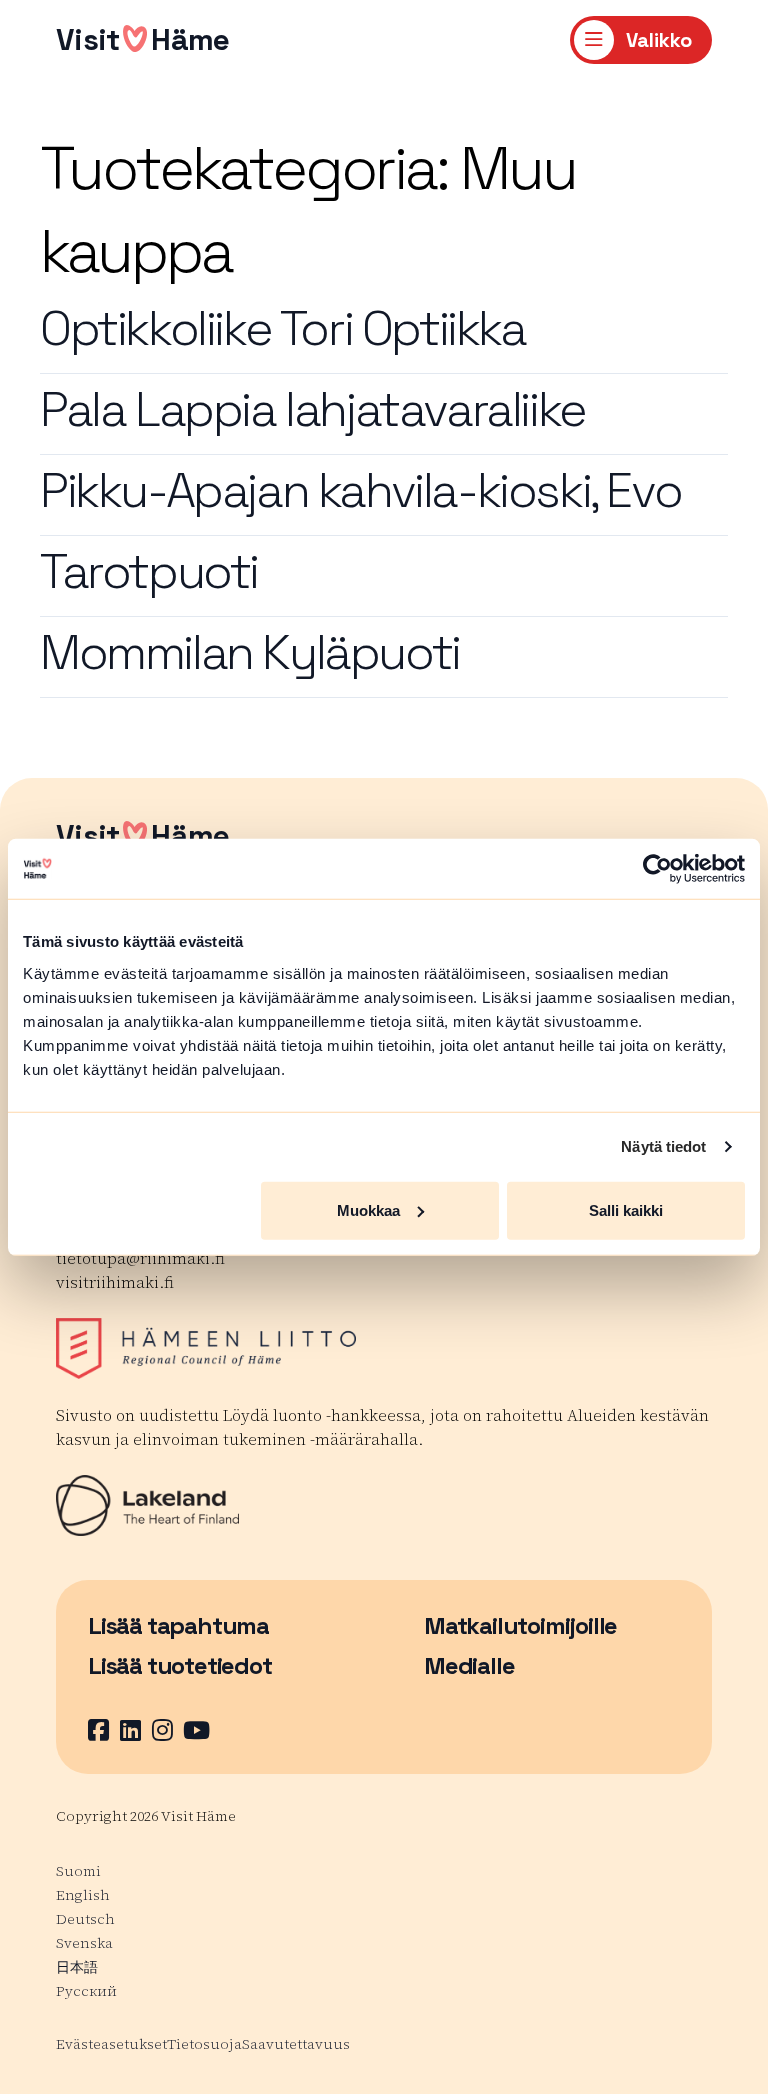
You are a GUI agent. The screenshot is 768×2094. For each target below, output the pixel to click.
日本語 (77, 1967)
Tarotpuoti (149, 571)
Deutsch (85, 1919)
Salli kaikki (626, 1209)
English (83, 1895)
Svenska (84, 1943)
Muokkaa (368, 1209)
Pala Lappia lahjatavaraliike (313, 409)
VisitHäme (142, 39)
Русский (86, 1991)
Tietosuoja (204, 2044)
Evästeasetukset (111, 2044)
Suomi (78, 1871)
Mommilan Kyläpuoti (250, 652)
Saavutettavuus (296, 2044)
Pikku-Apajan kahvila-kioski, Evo (360, 490)
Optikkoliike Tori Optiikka (283, 328)
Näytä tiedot (663, 1146)
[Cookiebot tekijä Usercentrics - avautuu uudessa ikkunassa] (657, 869)
